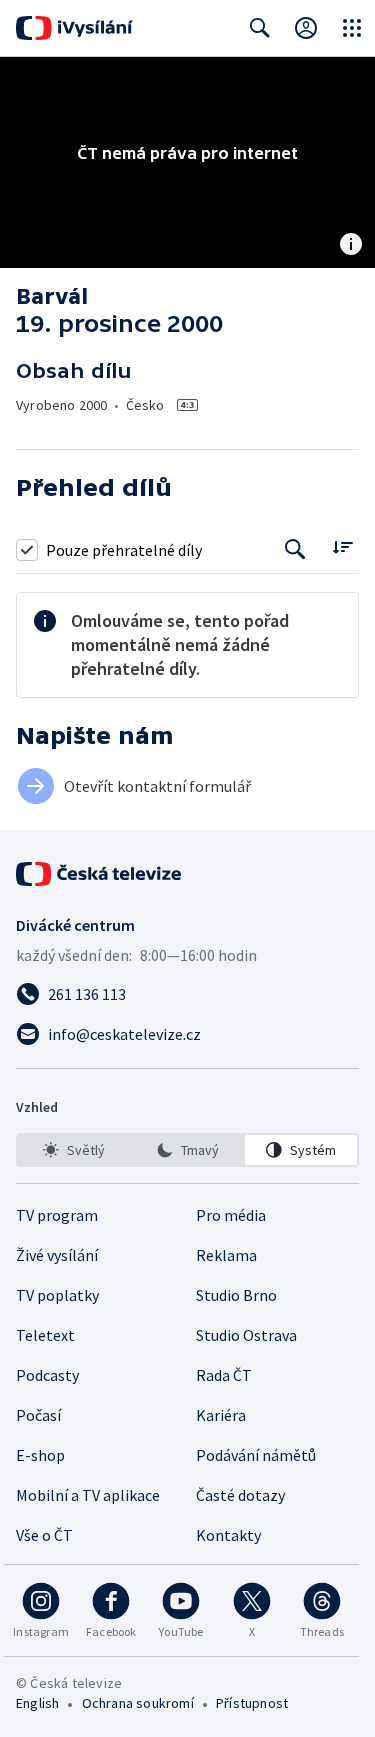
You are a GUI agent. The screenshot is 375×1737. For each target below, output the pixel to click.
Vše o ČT (44, 1535)
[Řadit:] (342, 547)
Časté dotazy (240, 1495)
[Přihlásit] (306, 28)
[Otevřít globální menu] (352, 28)
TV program (57, 1215)
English (37, 1703)
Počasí (38, 1415)
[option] (74, 1150)
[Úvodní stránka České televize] (100, 874)
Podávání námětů (256, 1455)
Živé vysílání (57, 1255)
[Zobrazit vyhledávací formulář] (260, 28)
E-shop (40, 1455)
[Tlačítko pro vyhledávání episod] (295, 549)
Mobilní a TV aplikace (88, 1495)
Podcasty (47, 1375)
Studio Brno (236, 1295)
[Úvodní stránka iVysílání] (74, 28)
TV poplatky (57, 1295)
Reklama (226, 1255)
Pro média (231, 1215)
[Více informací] (351, 246)
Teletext (45, 1335)
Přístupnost (252, 1703)
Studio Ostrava (246, 1335)
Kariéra (221, 1415)
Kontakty (228, 1535)
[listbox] (187, 1150)
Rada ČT (224, 1375)
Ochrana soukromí (138, 1703)
